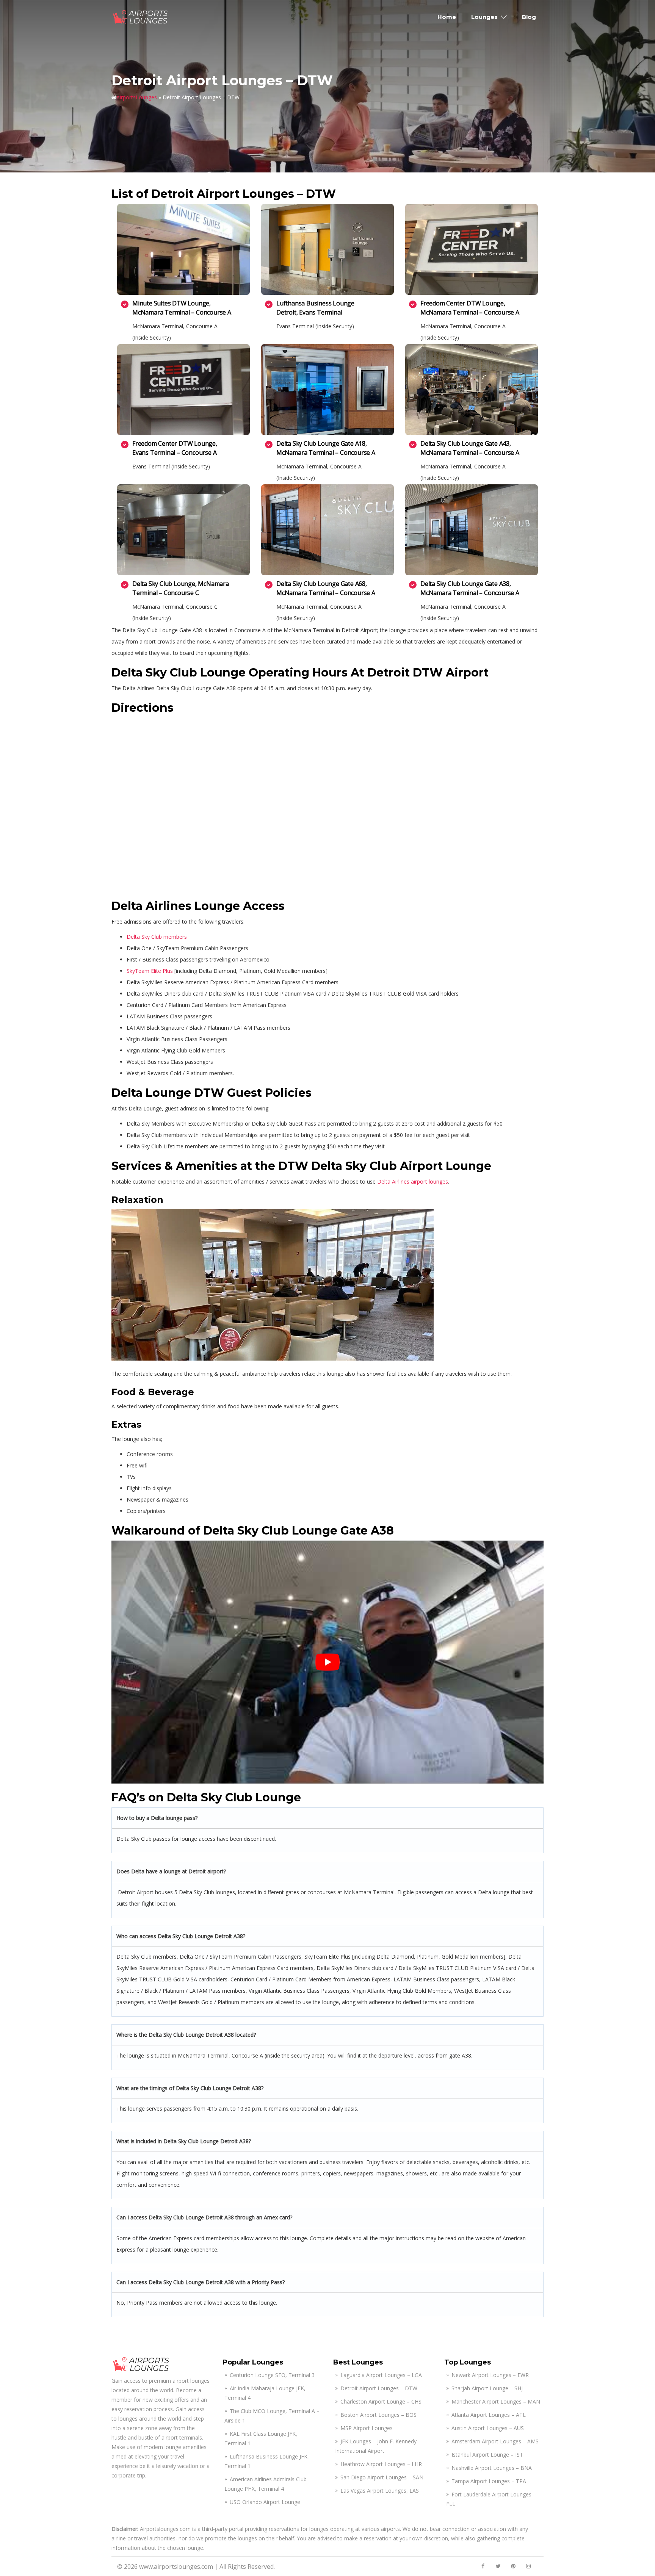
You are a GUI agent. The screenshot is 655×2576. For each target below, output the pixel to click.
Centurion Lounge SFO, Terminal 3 (272, 2375)
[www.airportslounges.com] (141, 16)
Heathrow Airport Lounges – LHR (381, 2464)
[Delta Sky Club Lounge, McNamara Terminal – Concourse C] (183, 530)
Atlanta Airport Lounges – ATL (489, 2415)
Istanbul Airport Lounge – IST (487, 2455)
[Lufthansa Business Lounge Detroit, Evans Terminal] (327, 249)
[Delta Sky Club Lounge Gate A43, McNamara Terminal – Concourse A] (472, 390)
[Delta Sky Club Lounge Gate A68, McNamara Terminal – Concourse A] (327, 530)
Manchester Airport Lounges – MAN (496, 2401)
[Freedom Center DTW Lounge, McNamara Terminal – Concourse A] (472, 249)
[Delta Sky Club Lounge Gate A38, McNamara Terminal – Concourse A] (472, 530)
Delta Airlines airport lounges (413, 1182)
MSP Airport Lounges (367, 2428)
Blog (529, 17)
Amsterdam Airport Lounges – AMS (495, 2441)
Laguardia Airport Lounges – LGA (381, 2375)
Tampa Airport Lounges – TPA (489, 2481)
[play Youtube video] (327, 1662)
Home (447, 17)
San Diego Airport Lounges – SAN (382, 2477)
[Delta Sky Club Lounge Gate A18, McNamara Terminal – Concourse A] (327, 390)
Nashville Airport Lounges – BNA (492, 2468)
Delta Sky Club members (157, 937)
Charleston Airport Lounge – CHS (381, 2401)
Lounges (484, 17)
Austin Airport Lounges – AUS (488, 2428)
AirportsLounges (137, 97)
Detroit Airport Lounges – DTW (379, 2388)
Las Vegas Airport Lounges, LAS (380, 2491)
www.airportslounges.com (176, 2567)
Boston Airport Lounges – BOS (378, 2415)
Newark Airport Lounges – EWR (490, 2375)
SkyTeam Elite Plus (150, 971)
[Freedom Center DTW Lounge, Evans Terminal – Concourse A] (183, 390)
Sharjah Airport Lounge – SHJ (487, 2388)
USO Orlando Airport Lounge (265, 2502)
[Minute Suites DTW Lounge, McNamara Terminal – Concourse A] (183, 249)
